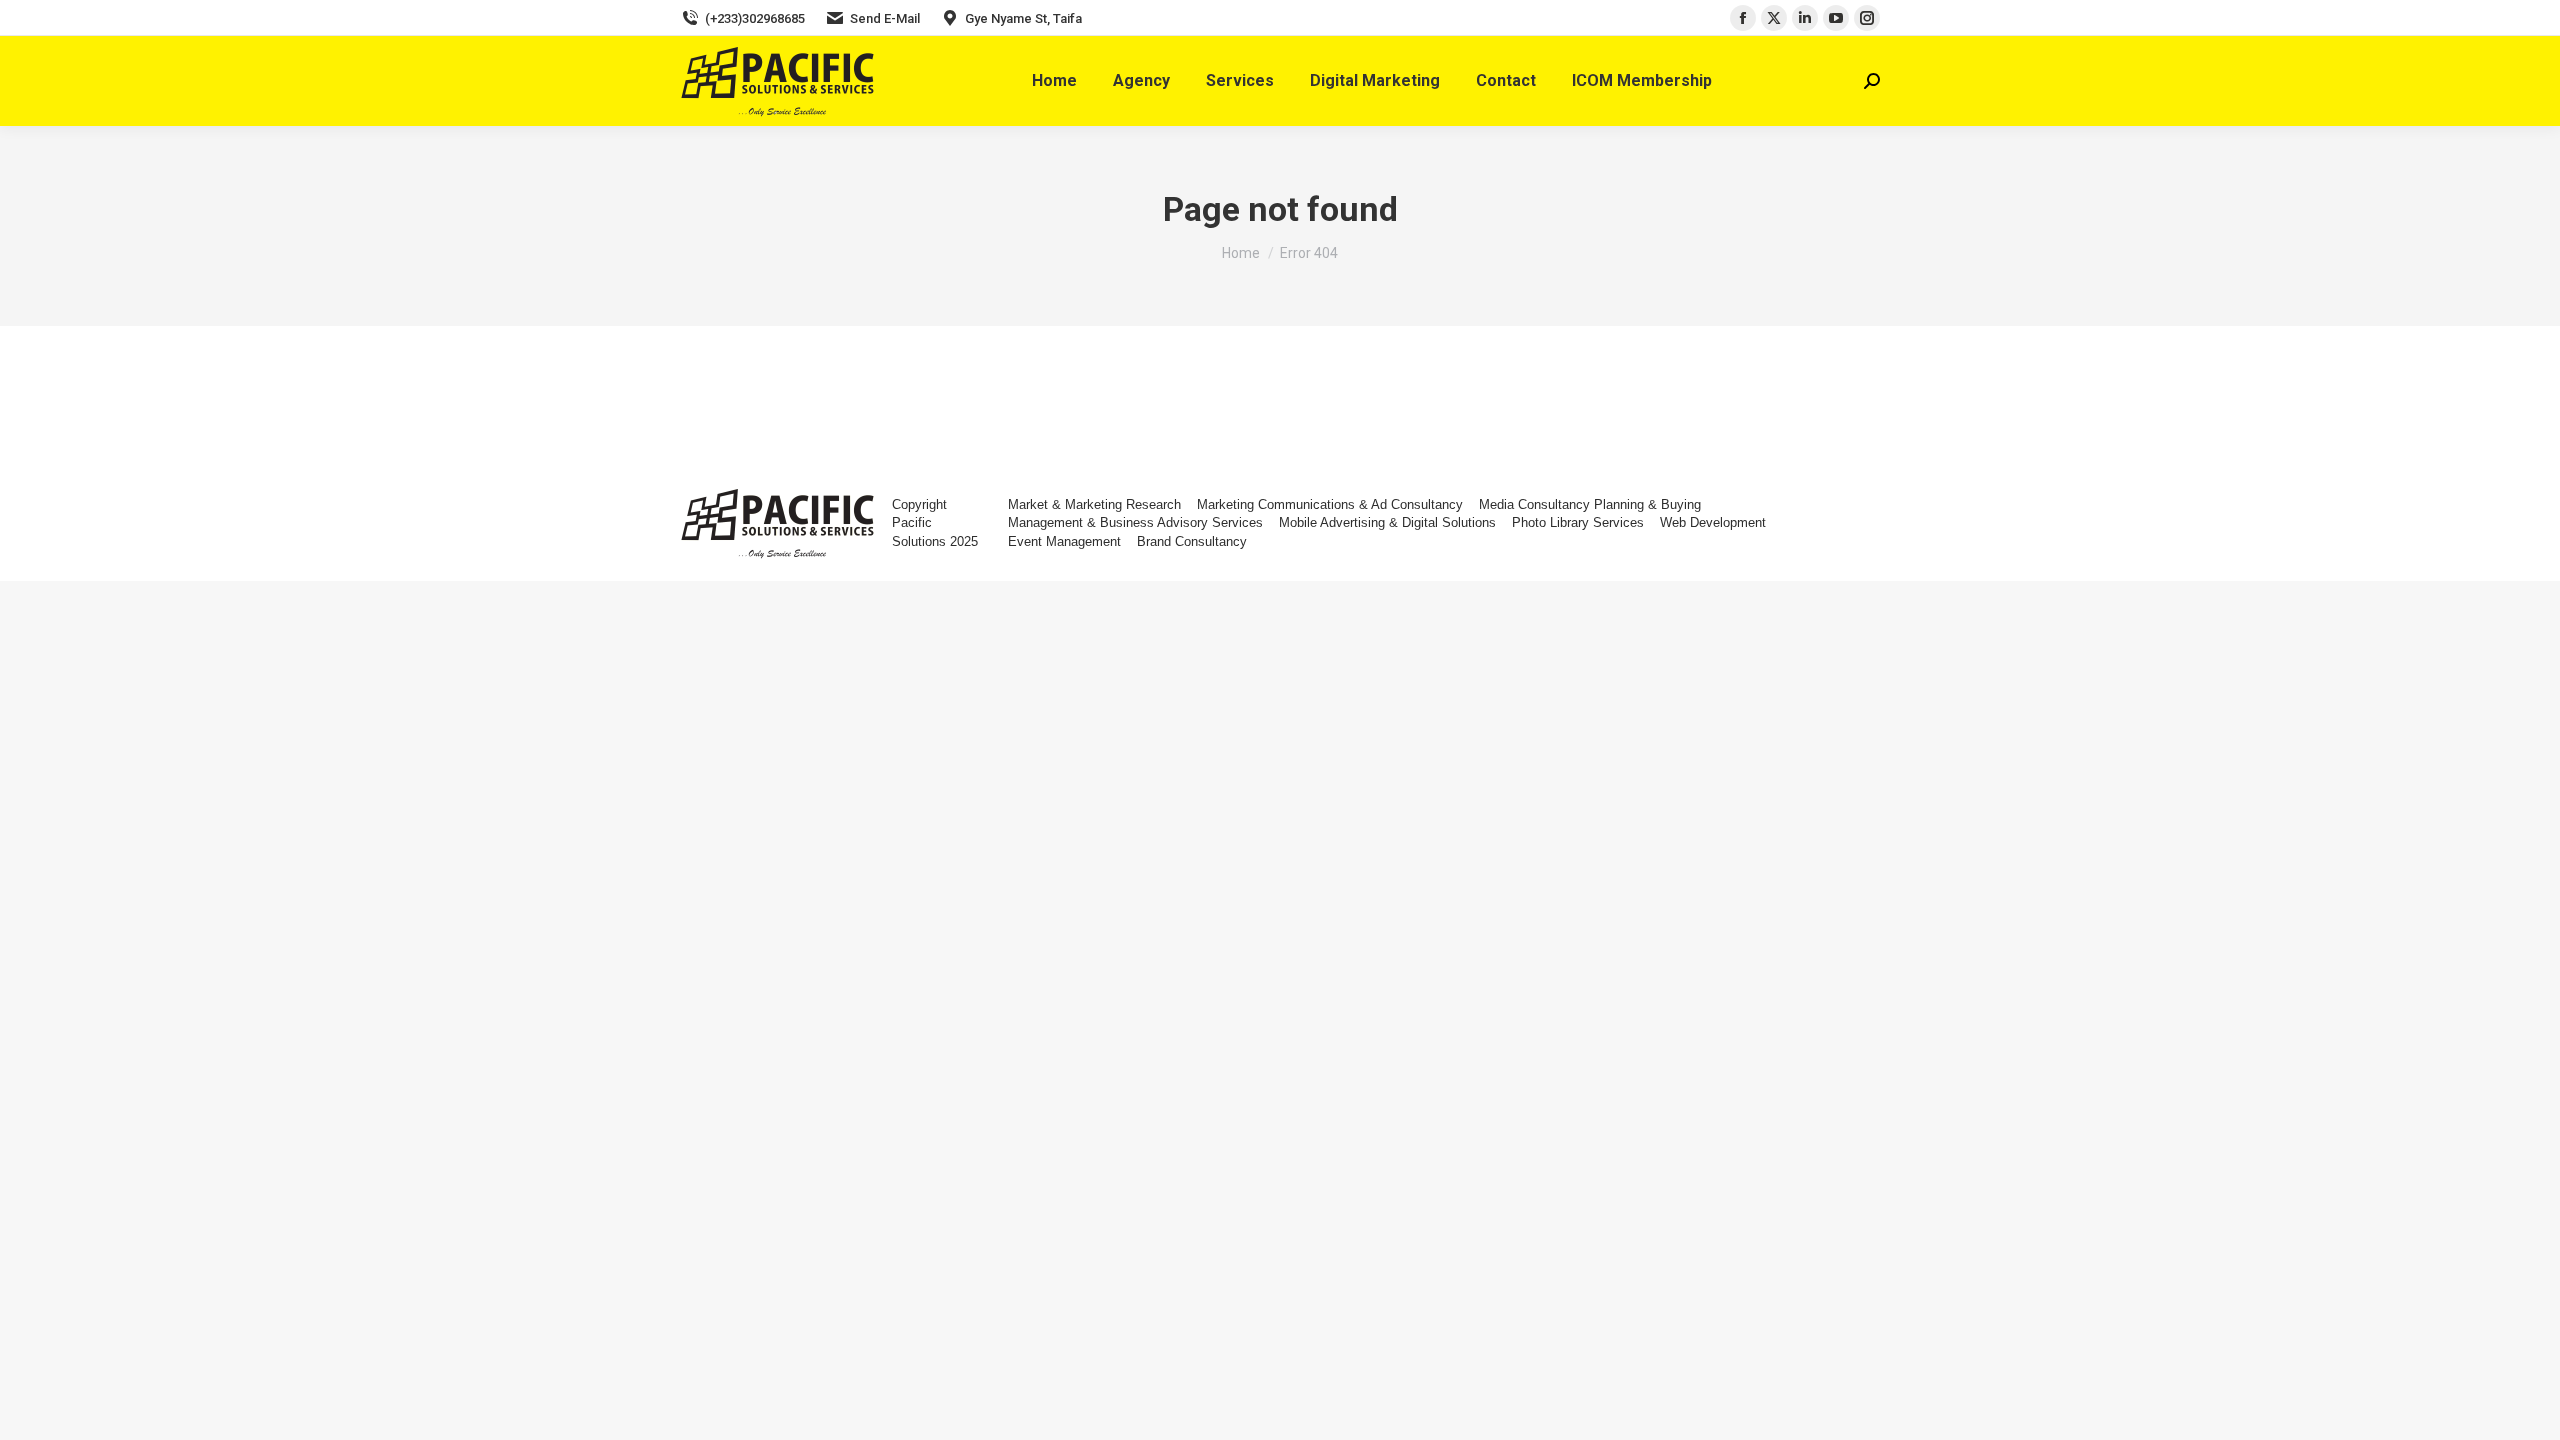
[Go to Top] (2530, 1410)
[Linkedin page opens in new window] (1805, 18)
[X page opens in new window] (1774, 18)
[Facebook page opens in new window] (1743, 18)
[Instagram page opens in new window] (1867, 18)
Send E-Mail (885, 18)
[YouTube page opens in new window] (1836, 18)
